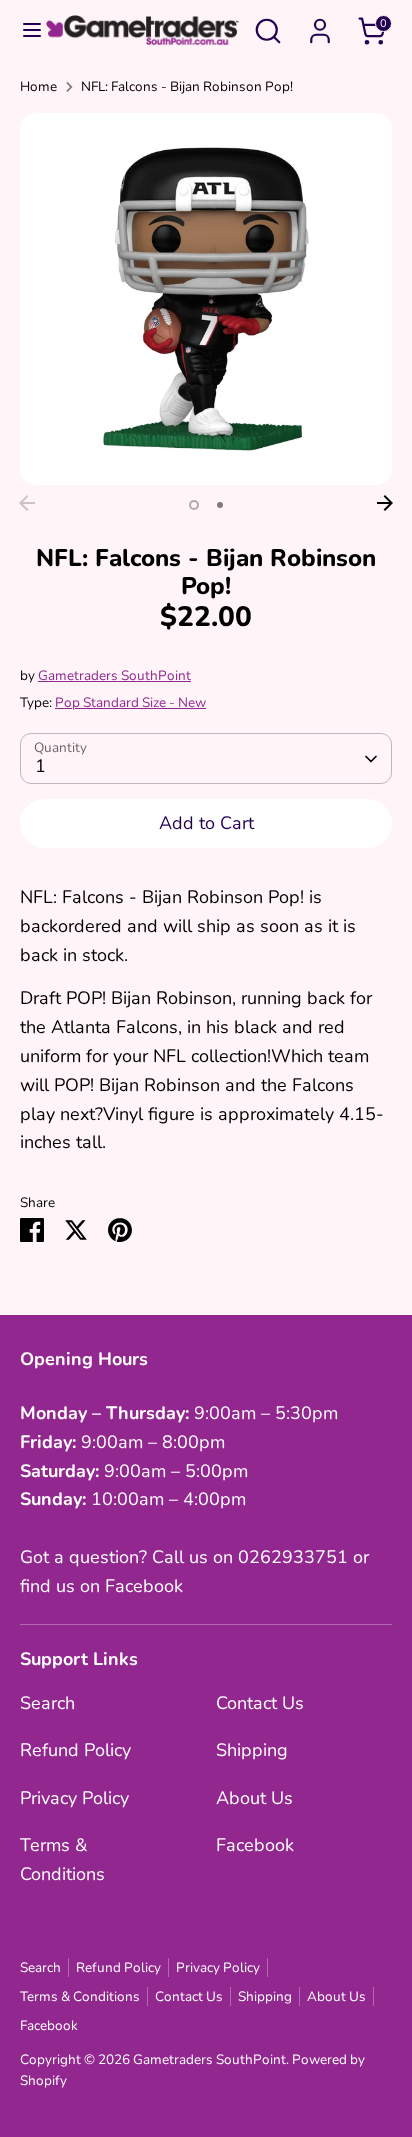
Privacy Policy (74, 1798)
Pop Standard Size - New (130, 702)
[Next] (385, 503)
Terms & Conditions (80, 1996)
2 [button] (220, 505)
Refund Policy (75, 1750)
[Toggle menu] (23, 30)
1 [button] (194, 505)
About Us (254, 1798)
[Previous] (27, 503)
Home (38, 86)
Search (47, 1703)
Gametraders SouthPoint (114, 675)
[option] (206, 299)
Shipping (252, 1750)
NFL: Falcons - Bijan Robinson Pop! (187, 86)
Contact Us (260, 1703)
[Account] (320, 25)
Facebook (255, 1845)
